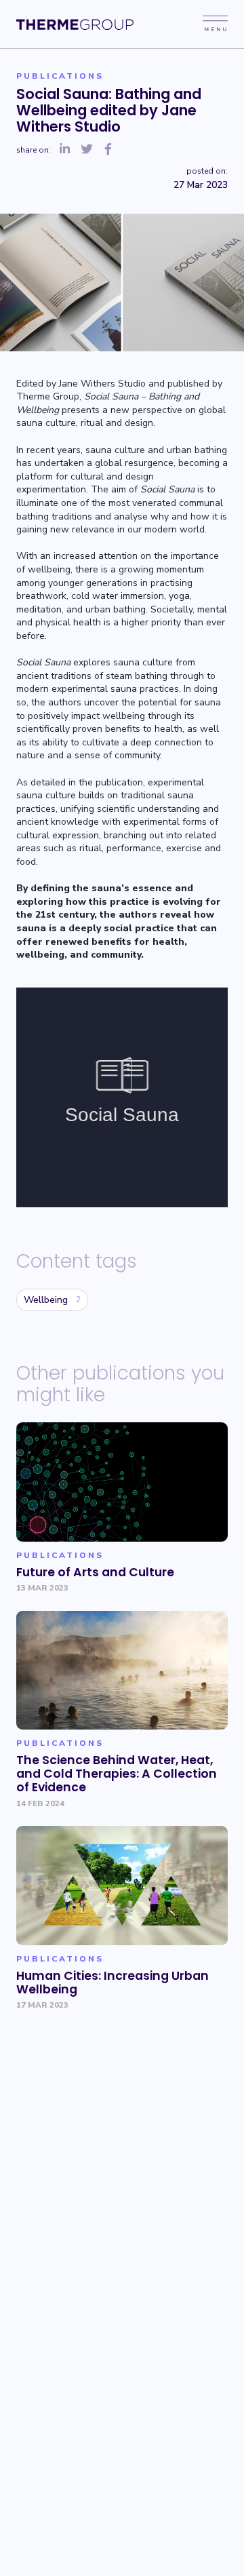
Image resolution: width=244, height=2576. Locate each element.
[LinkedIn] (65, 150)
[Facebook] (108, 150)
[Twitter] (87, 150)
